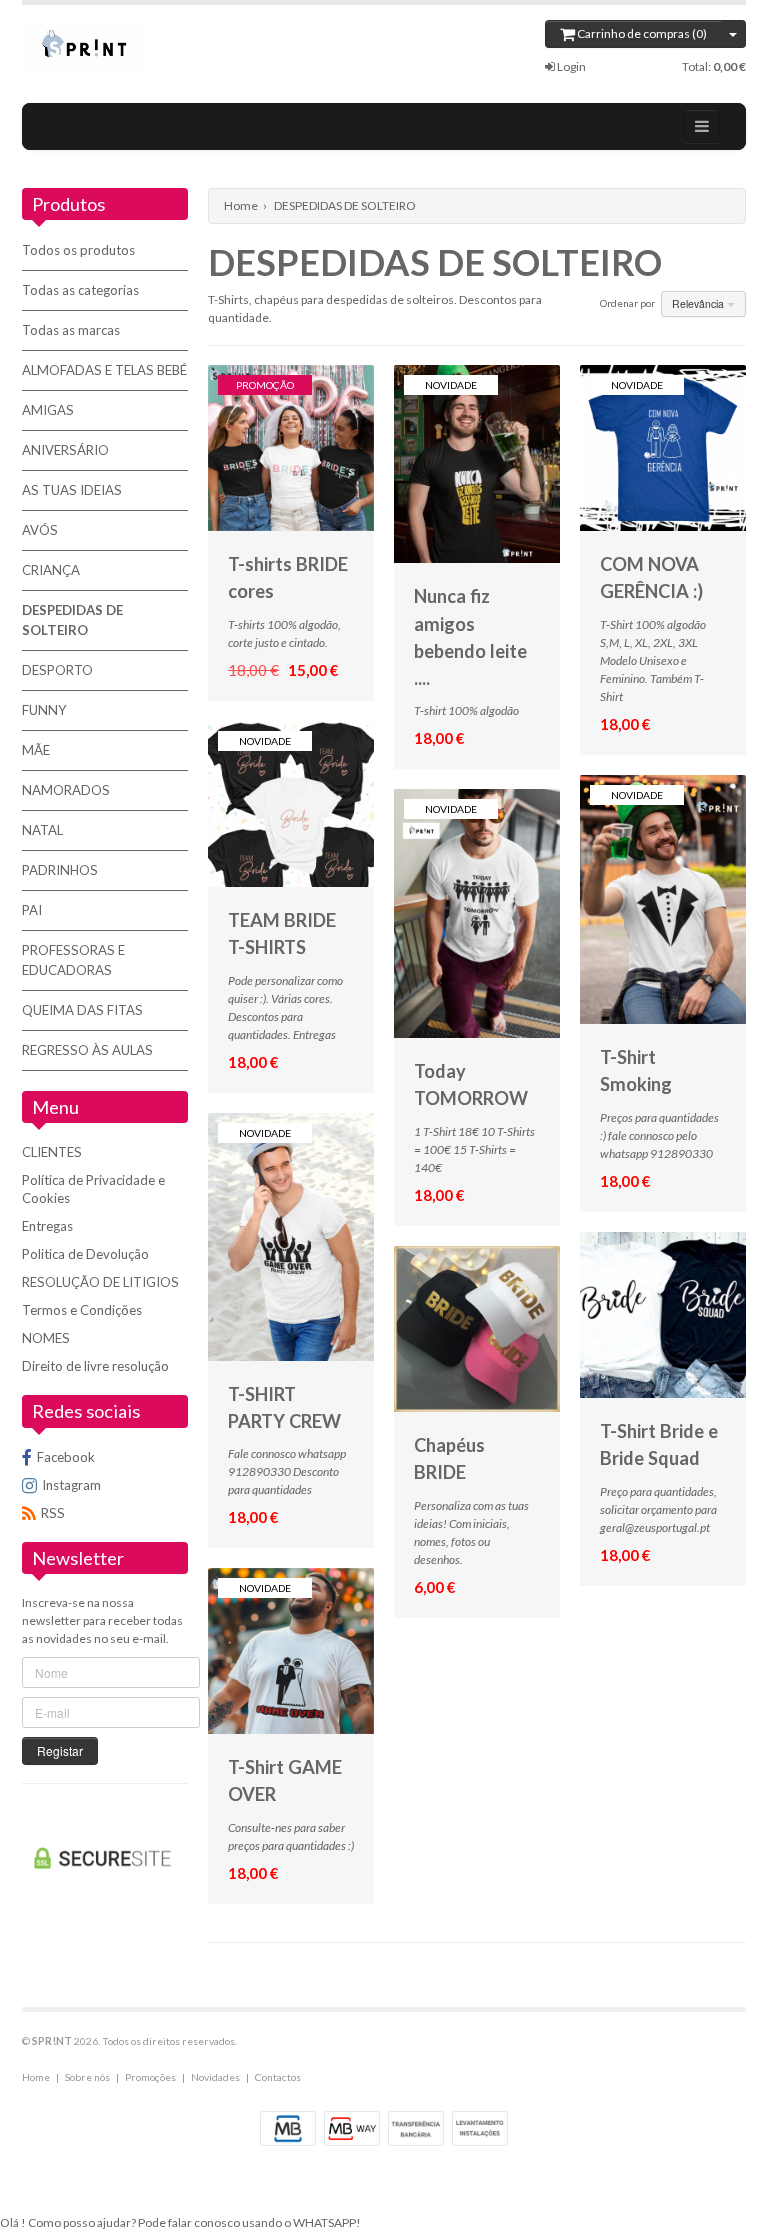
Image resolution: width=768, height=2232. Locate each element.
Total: (714, 66)
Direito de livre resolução (95, 1366)
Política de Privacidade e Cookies (93, 1189)
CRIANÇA (51, 570)
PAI (32, 910)
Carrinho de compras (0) (641, 33)
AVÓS (40, 530)
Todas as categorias (80, 290)
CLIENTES (52, 1152)
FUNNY (44, 710)
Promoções (150, 2077)
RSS (53, 1513)
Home (241, 205)
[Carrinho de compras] (733, 34)
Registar (60, 1750)
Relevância (699, 303)
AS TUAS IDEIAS (72, 490)
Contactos (278, 2077)
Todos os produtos (78, 250)
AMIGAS (48, 410)
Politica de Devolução (85, 1254)
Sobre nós (87, 2077)
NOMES (46, 1338)
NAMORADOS (66, 790)
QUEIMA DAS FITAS (82, 1010)
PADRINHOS (60, 870)
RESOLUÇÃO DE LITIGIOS (100, 1282)
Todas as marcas (71, 330)
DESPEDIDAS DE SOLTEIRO (72, 620)
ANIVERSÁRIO (65, 450)
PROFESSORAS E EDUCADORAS (73, 960)
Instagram (71, 1485)
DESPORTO (57, 670)
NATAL (42, 830)
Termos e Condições (82, 1310)
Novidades (215, 2077)
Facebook (66, 1457)
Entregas (47, 1226)
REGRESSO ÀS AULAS (87, 1050)
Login (570, 66)
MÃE (36, 750)
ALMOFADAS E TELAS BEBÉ (104, 370)
